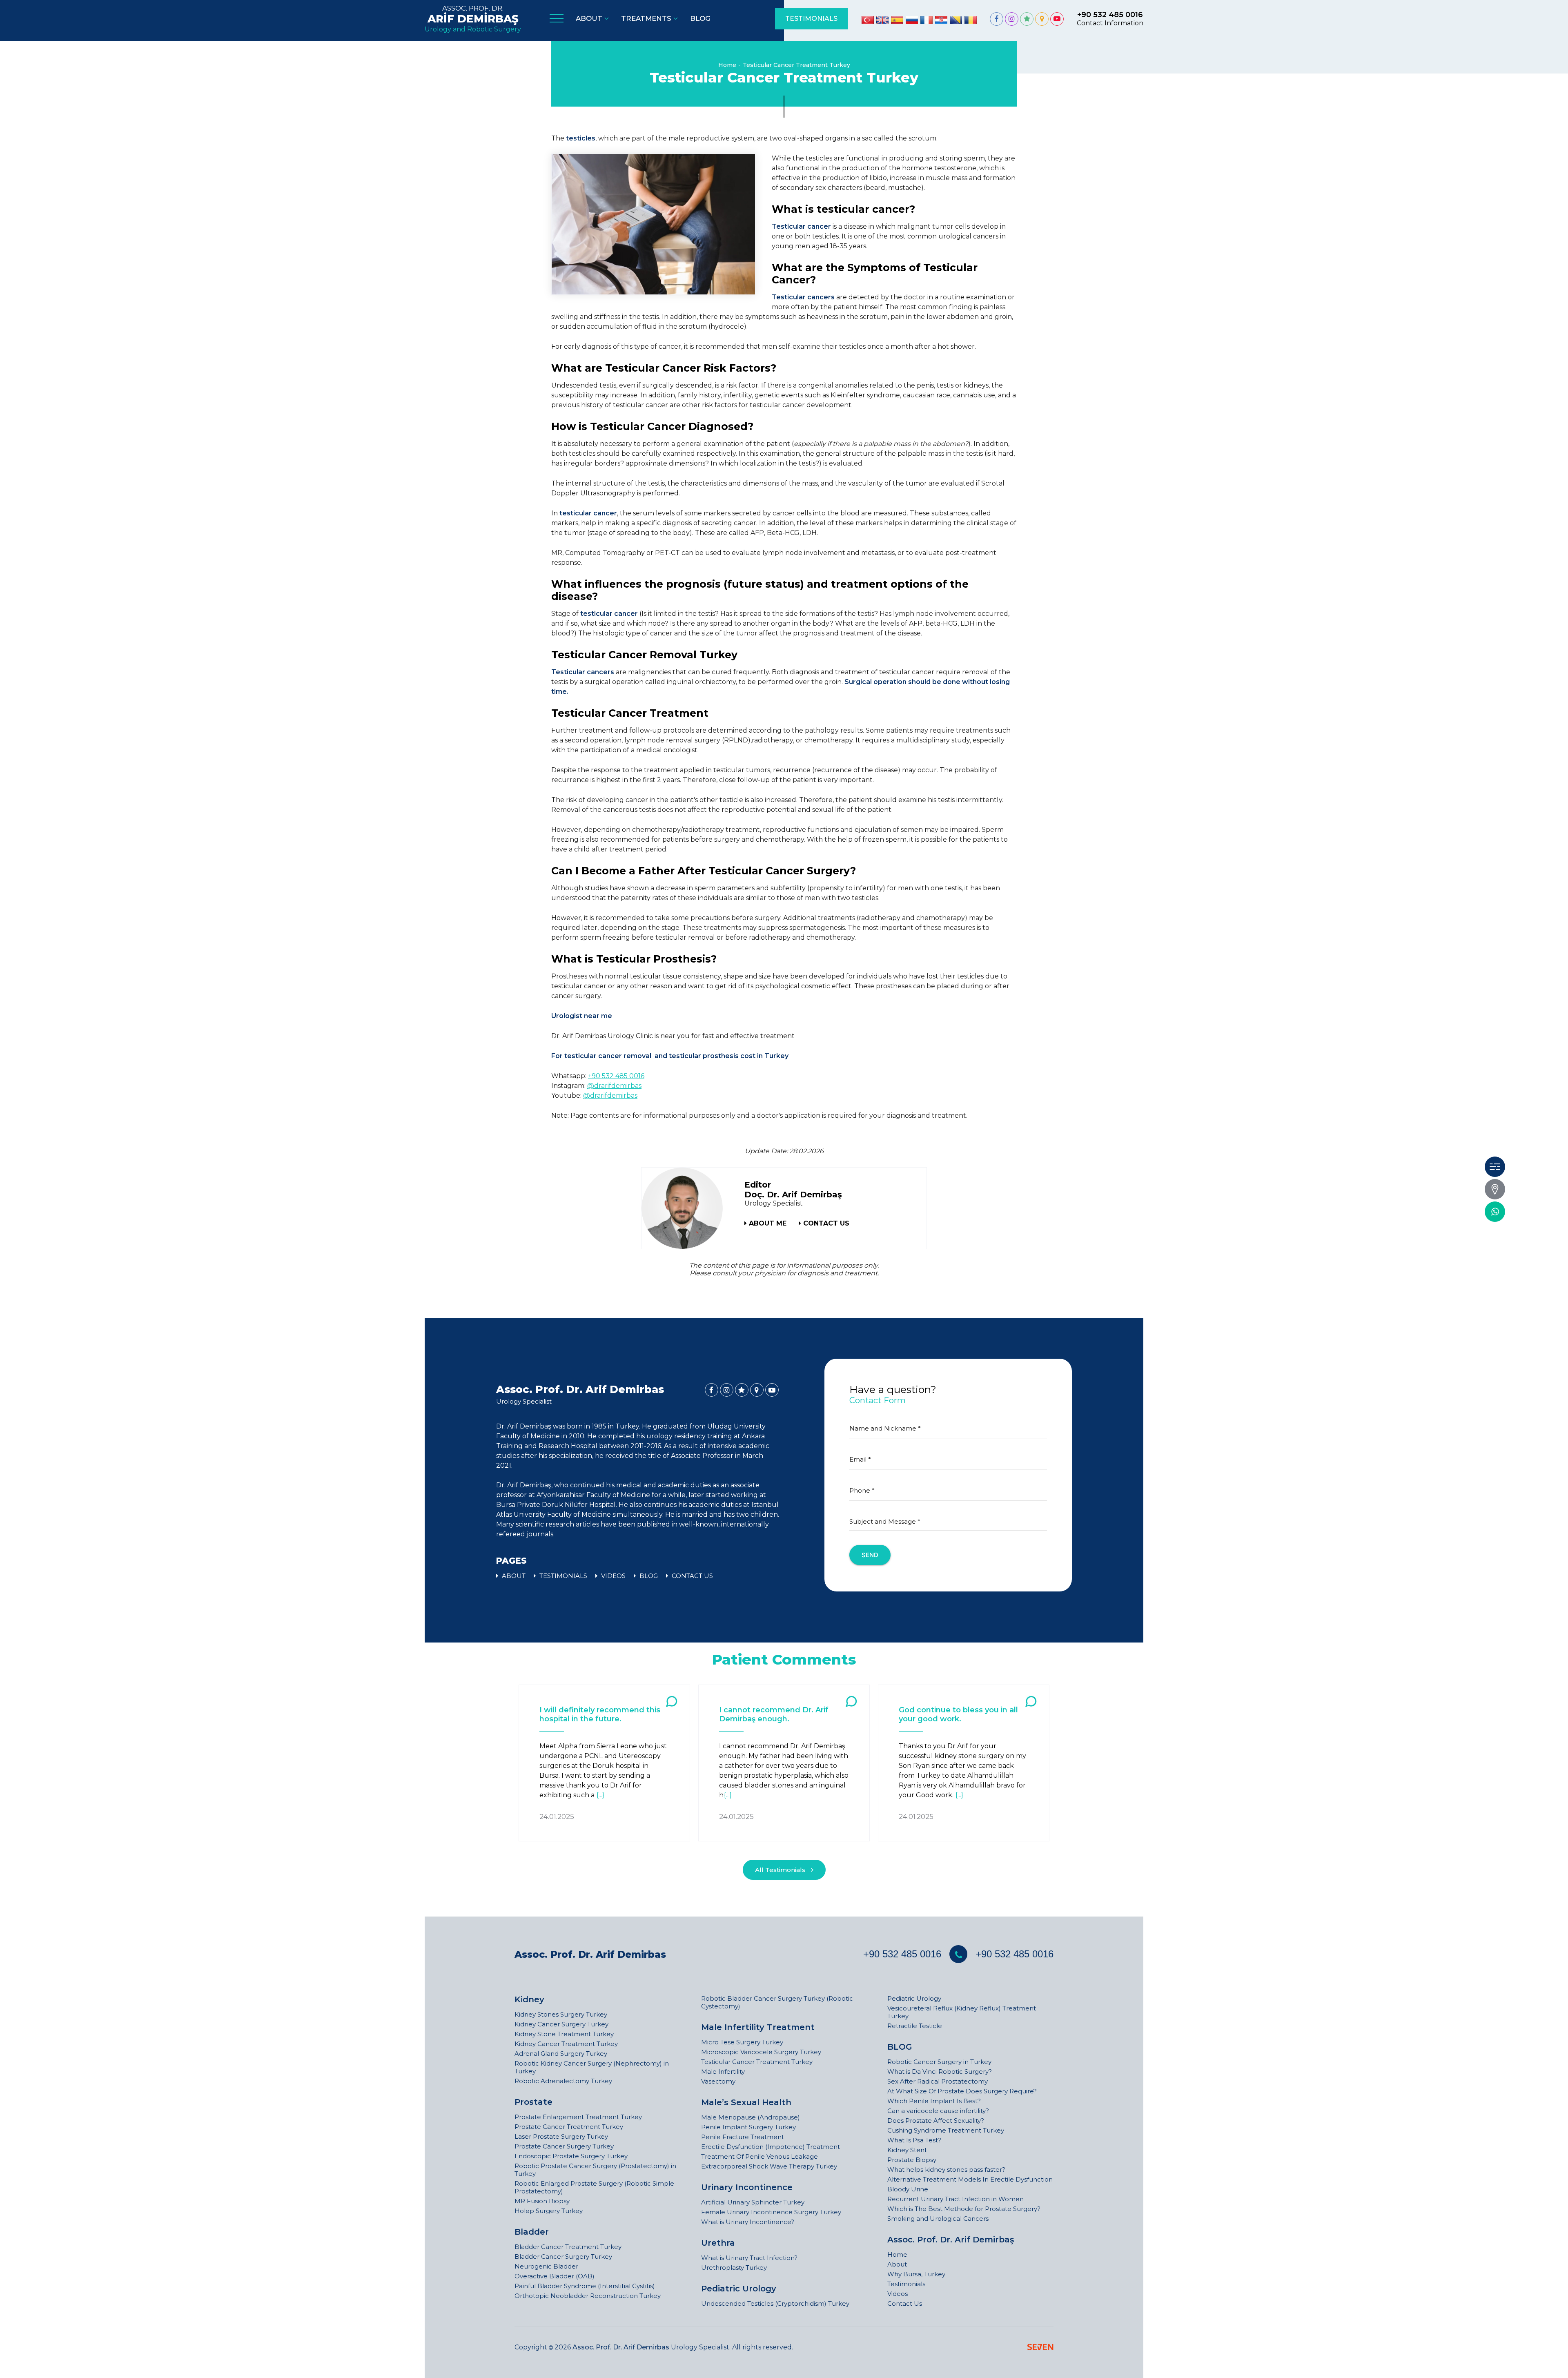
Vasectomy (718, 2081)
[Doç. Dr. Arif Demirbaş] (997, 19)
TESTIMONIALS (811, 19)
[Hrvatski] (941, 20)
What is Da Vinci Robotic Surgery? (940, 2072)
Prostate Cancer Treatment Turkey (569, 2127)
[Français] (927, 20)
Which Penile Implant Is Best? (934, 2101)
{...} (600, 1795)
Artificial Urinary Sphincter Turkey (753, 2202)
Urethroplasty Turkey (734, 2268)
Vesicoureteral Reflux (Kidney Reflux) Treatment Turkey (962, 2012)
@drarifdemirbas (614, 1086)
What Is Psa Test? (914, 2140)
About (897, 2264)
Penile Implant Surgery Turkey (748, 2127)
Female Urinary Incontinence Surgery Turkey (771, 2212)
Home (727, 65)
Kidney (529, 1999)
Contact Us (905, 2303)
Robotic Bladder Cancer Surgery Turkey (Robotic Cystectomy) (777, 2002)
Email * (860, 1459)
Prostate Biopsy (912, 2160)
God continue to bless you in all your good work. (958, 1714)
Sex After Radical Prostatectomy (938, 2081)
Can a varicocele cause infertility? (938, 2111)
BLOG (648, 1576)
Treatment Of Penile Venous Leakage (759, 2156)
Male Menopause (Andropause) (751, 2117)
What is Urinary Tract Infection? (749, 2258)
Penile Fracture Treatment (743, 2137)
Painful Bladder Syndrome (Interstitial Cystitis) (585, 2286)
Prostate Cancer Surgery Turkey (564, 2146)
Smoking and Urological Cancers (938, 2219)
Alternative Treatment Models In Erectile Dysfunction (970, 2179)
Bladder (532, 2232)
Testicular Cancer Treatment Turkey (796, 65)
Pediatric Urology (739, 2289)
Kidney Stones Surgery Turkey (561, 2014)
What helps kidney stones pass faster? (946, 2170)
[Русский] (912, 20)
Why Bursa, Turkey (916, 2274)
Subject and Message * (885, 1521)
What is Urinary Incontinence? (748, 2222)
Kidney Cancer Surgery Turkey (561, 2024)
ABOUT (513, 1576)
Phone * (862, 1490)
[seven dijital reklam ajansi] (1040, 2348)
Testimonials (906, 2284)
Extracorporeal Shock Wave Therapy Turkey (769, 2166)
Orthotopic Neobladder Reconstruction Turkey (588, 2296)
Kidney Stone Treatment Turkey (564, 2034)
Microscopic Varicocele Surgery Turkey (761, 2052)
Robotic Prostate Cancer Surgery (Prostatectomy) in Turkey (595, 2170)
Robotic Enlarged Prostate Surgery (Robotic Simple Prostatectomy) (594, 2187)
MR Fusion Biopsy (542, 2201)
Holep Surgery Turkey (549, 2211)
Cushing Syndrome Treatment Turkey (946, 2130)
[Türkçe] (868, 20)
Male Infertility (723, 2072)
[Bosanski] (956, 20)
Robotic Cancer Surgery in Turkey (939, 2062)
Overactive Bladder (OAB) (555, 2276)
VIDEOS (612, 1576)
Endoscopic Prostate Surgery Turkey (571, 2156)
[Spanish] (897, 20)
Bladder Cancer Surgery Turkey (563, 2257)
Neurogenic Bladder (546, 2266)
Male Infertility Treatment (758, 2027)
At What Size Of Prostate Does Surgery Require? (962, 2091)
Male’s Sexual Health (746, 2102)
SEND (870, 1555)
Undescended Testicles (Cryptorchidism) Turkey (775, 2303)
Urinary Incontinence (747, 2187)
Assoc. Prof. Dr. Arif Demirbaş (951, 2240)
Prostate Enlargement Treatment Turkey (578, 2117)
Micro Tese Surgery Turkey (742, 2042)
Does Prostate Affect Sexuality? (936, 2121)
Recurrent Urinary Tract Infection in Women (955, 2199)
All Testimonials (781, 1870)
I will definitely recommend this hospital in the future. (600, 1714)
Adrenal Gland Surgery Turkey (561, 2054)
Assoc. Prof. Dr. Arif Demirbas (590, 1955)
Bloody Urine (908, 2189)
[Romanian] (971, 20)
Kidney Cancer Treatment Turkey (566, 2044)
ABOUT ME (768, 1223)
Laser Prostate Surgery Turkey (561, 2136)
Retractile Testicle (915, 2026)
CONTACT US (826, 1223)
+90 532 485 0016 (616, 1076)
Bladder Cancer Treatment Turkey (568, 2247)
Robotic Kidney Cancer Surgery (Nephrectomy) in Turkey (592, 2067)
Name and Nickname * (885, 1428)
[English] (882, 20)
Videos (898, 2294)
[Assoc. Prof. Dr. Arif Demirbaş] (683, 1208)
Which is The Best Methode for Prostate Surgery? (964, 2209)
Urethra (718, 2243)
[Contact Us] (1495, 1189)
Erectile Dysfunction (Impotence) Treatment (771, 2147)
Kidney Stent (907, 2150)
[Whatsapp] (1495, 1212)
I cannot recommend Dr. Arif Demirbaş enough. (774, 1714)
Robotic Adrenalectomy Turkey (563, 2081)
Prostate (533, 2102)
